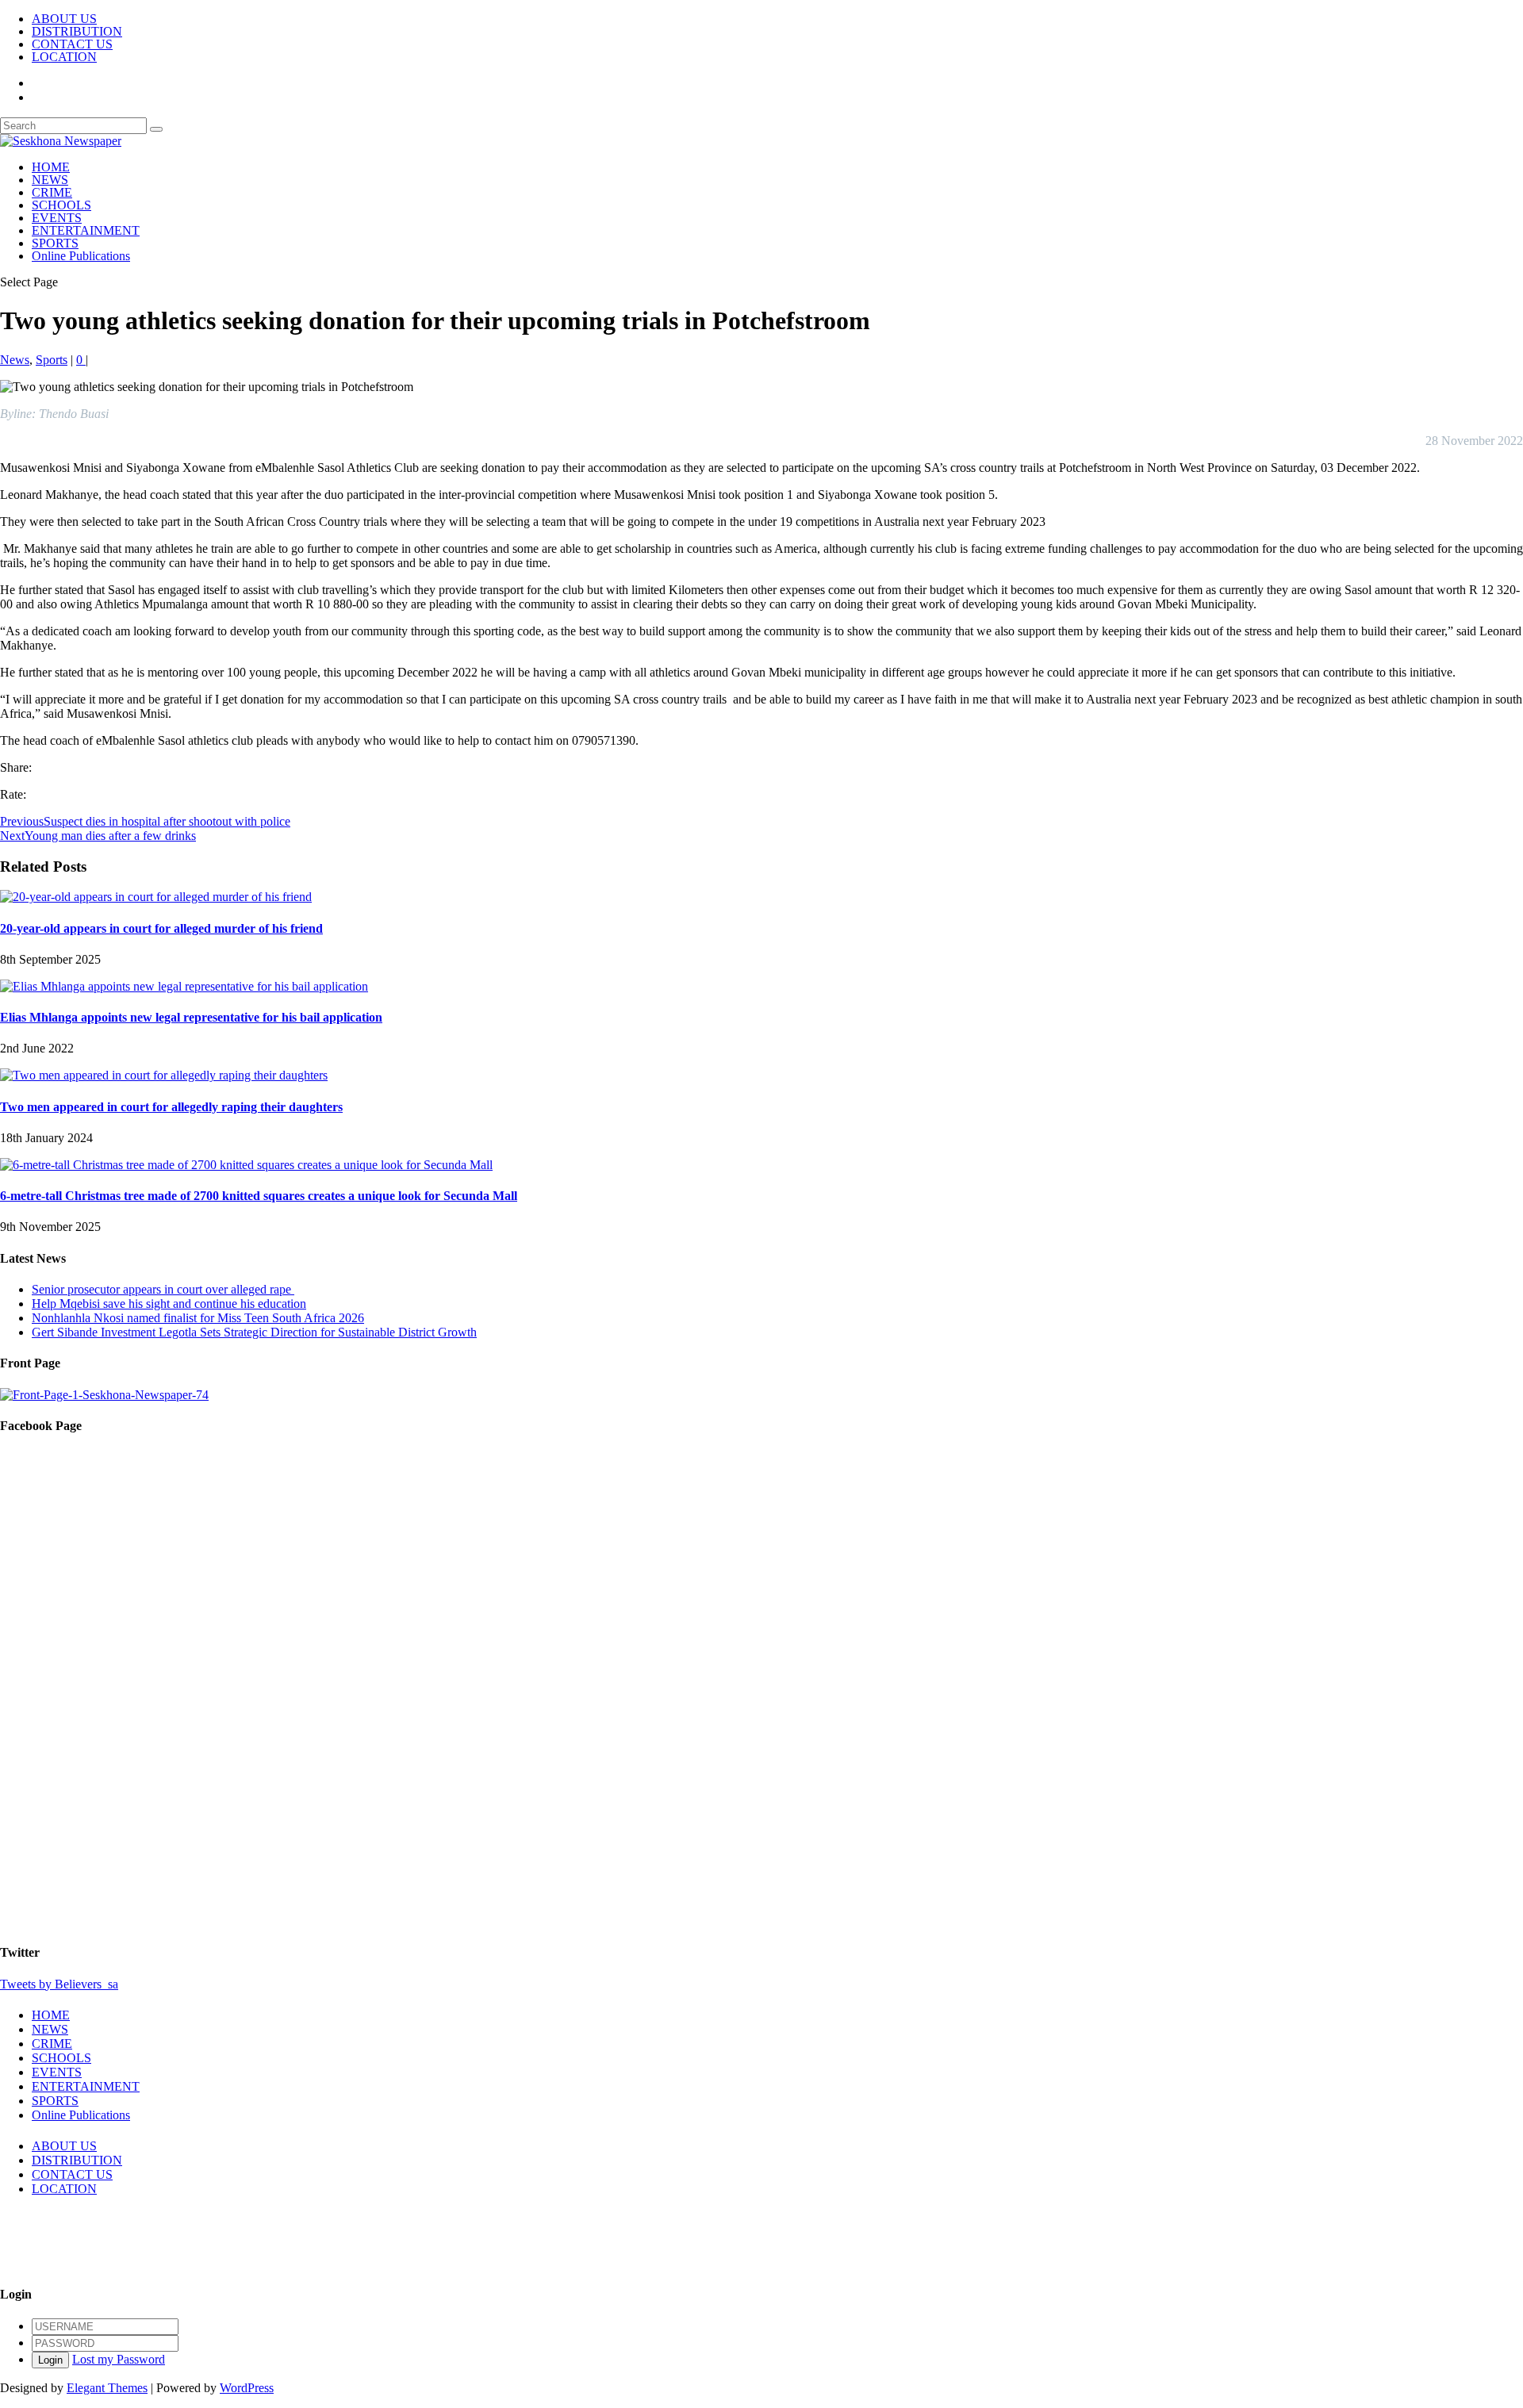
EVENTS (57, 218)
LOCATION (64, 57)
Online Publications (81, 256)
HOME (51, 167)
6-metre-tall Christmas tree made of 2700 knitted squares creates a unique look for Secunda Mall (259, 1196)
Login (50, 2360)
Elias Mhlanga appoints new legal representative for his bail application (191, 1017)
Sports (52, 360)
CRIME (52, 192)
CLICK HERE (38, 2262)
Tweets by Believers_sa (59, 1984)
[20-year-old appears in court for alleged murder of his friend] (156, 897)
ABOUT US (64, 19)
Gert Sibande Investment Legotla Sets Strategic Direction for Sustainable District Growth (254, 1332)
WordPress (247, 2388)
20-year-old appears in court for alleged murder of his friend (161, 928)
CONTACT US (72, 44)
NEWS (50, 180)
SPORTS (55, 243)
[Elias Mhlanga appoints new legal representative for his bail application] (184, 986)
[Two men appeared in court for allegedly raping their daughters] (164, 1075)
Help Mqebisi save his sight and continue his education (169, 1304)
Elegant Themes (107, 2388)
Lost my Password (119, 2359)
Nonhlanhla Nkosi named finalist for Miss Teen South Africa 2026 (198, 1318)
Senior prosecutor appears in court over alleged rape (163, 1289)
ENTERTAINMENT (86, 230)
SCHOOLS (61, 205)
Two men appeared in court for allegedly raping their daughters (171, 1107)
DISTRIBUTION (77, 31)
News (15, 360)
